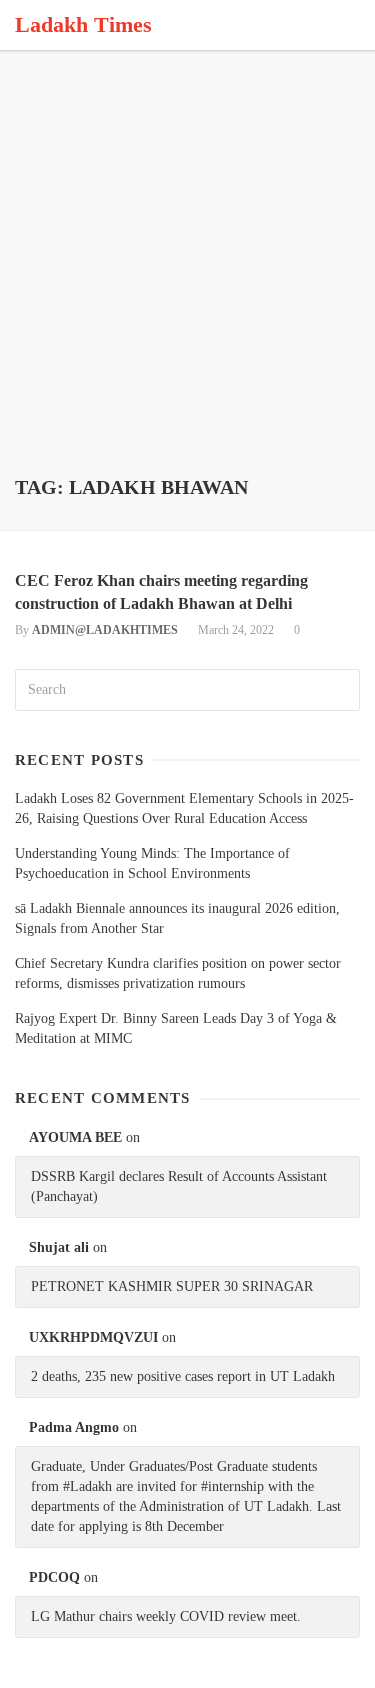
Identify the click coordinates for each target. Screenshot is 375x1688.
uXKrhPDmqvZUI (93, 1337)
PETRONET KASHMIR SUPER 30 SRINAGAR (172, 1286)
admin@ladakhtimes (105, 630)
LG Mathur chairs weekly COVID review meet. (166, 1616)
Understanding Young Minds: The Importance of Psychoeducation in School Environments (152, 863)
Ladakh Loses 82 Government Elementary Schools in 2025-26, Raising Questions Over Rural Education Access (184, 808)
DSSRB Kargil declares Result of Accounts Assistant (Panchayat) (179, 1186)
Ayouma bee (75, 1137)
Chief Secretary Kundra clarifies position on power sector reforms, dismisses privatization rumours (178, 973)
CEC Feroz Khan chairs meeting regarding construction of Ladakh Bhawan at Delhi (161, 591)
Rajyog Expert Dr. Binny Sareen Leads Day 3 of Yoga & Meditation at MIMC (176, 1028)
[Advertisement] (187, 277)
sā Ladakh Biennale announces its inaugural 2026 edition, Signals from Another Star (177, 918)
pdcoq (54, 1577)
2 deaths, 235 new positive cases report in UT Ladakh (183, 1376)
